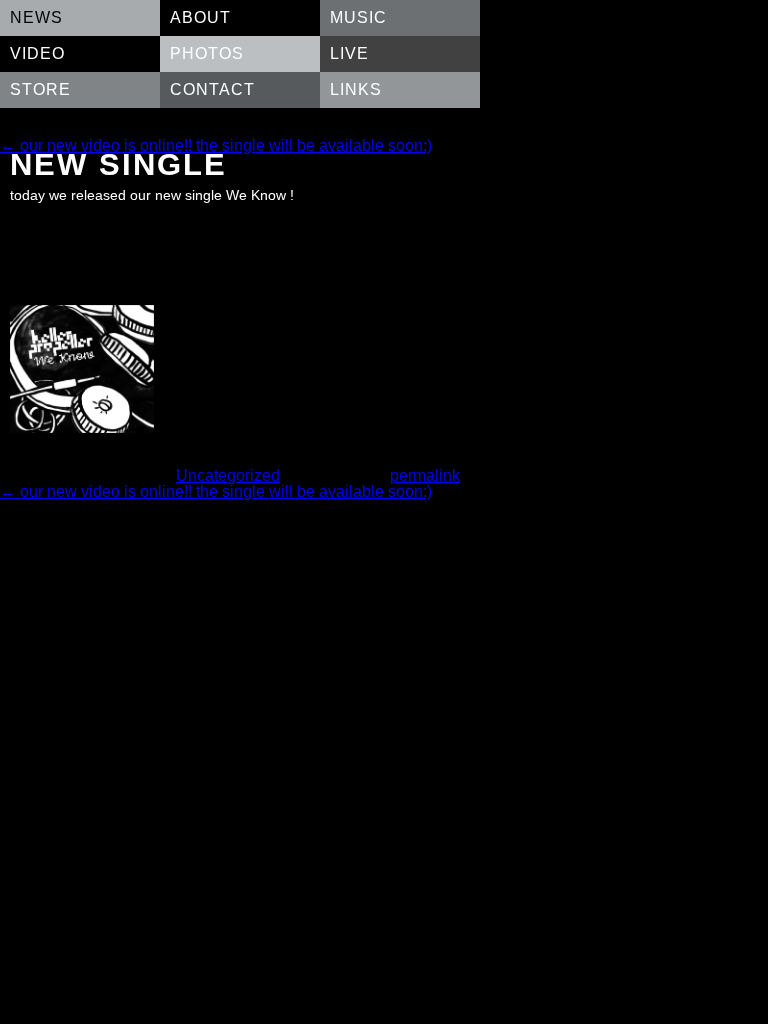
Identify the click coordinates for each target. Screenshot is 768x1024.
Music (358, 17)
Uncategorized (228, 475)
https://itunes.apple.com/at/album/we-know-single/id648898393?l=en (227, 215)
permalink (425, 475)
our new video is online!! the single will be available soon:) (216, 145)
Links (356, 89)
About (200, 17)
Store (40, 89)
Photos (207, 53)
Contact (212, 89)
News (36, 17)
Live (349, 53)
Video (37, 53)
